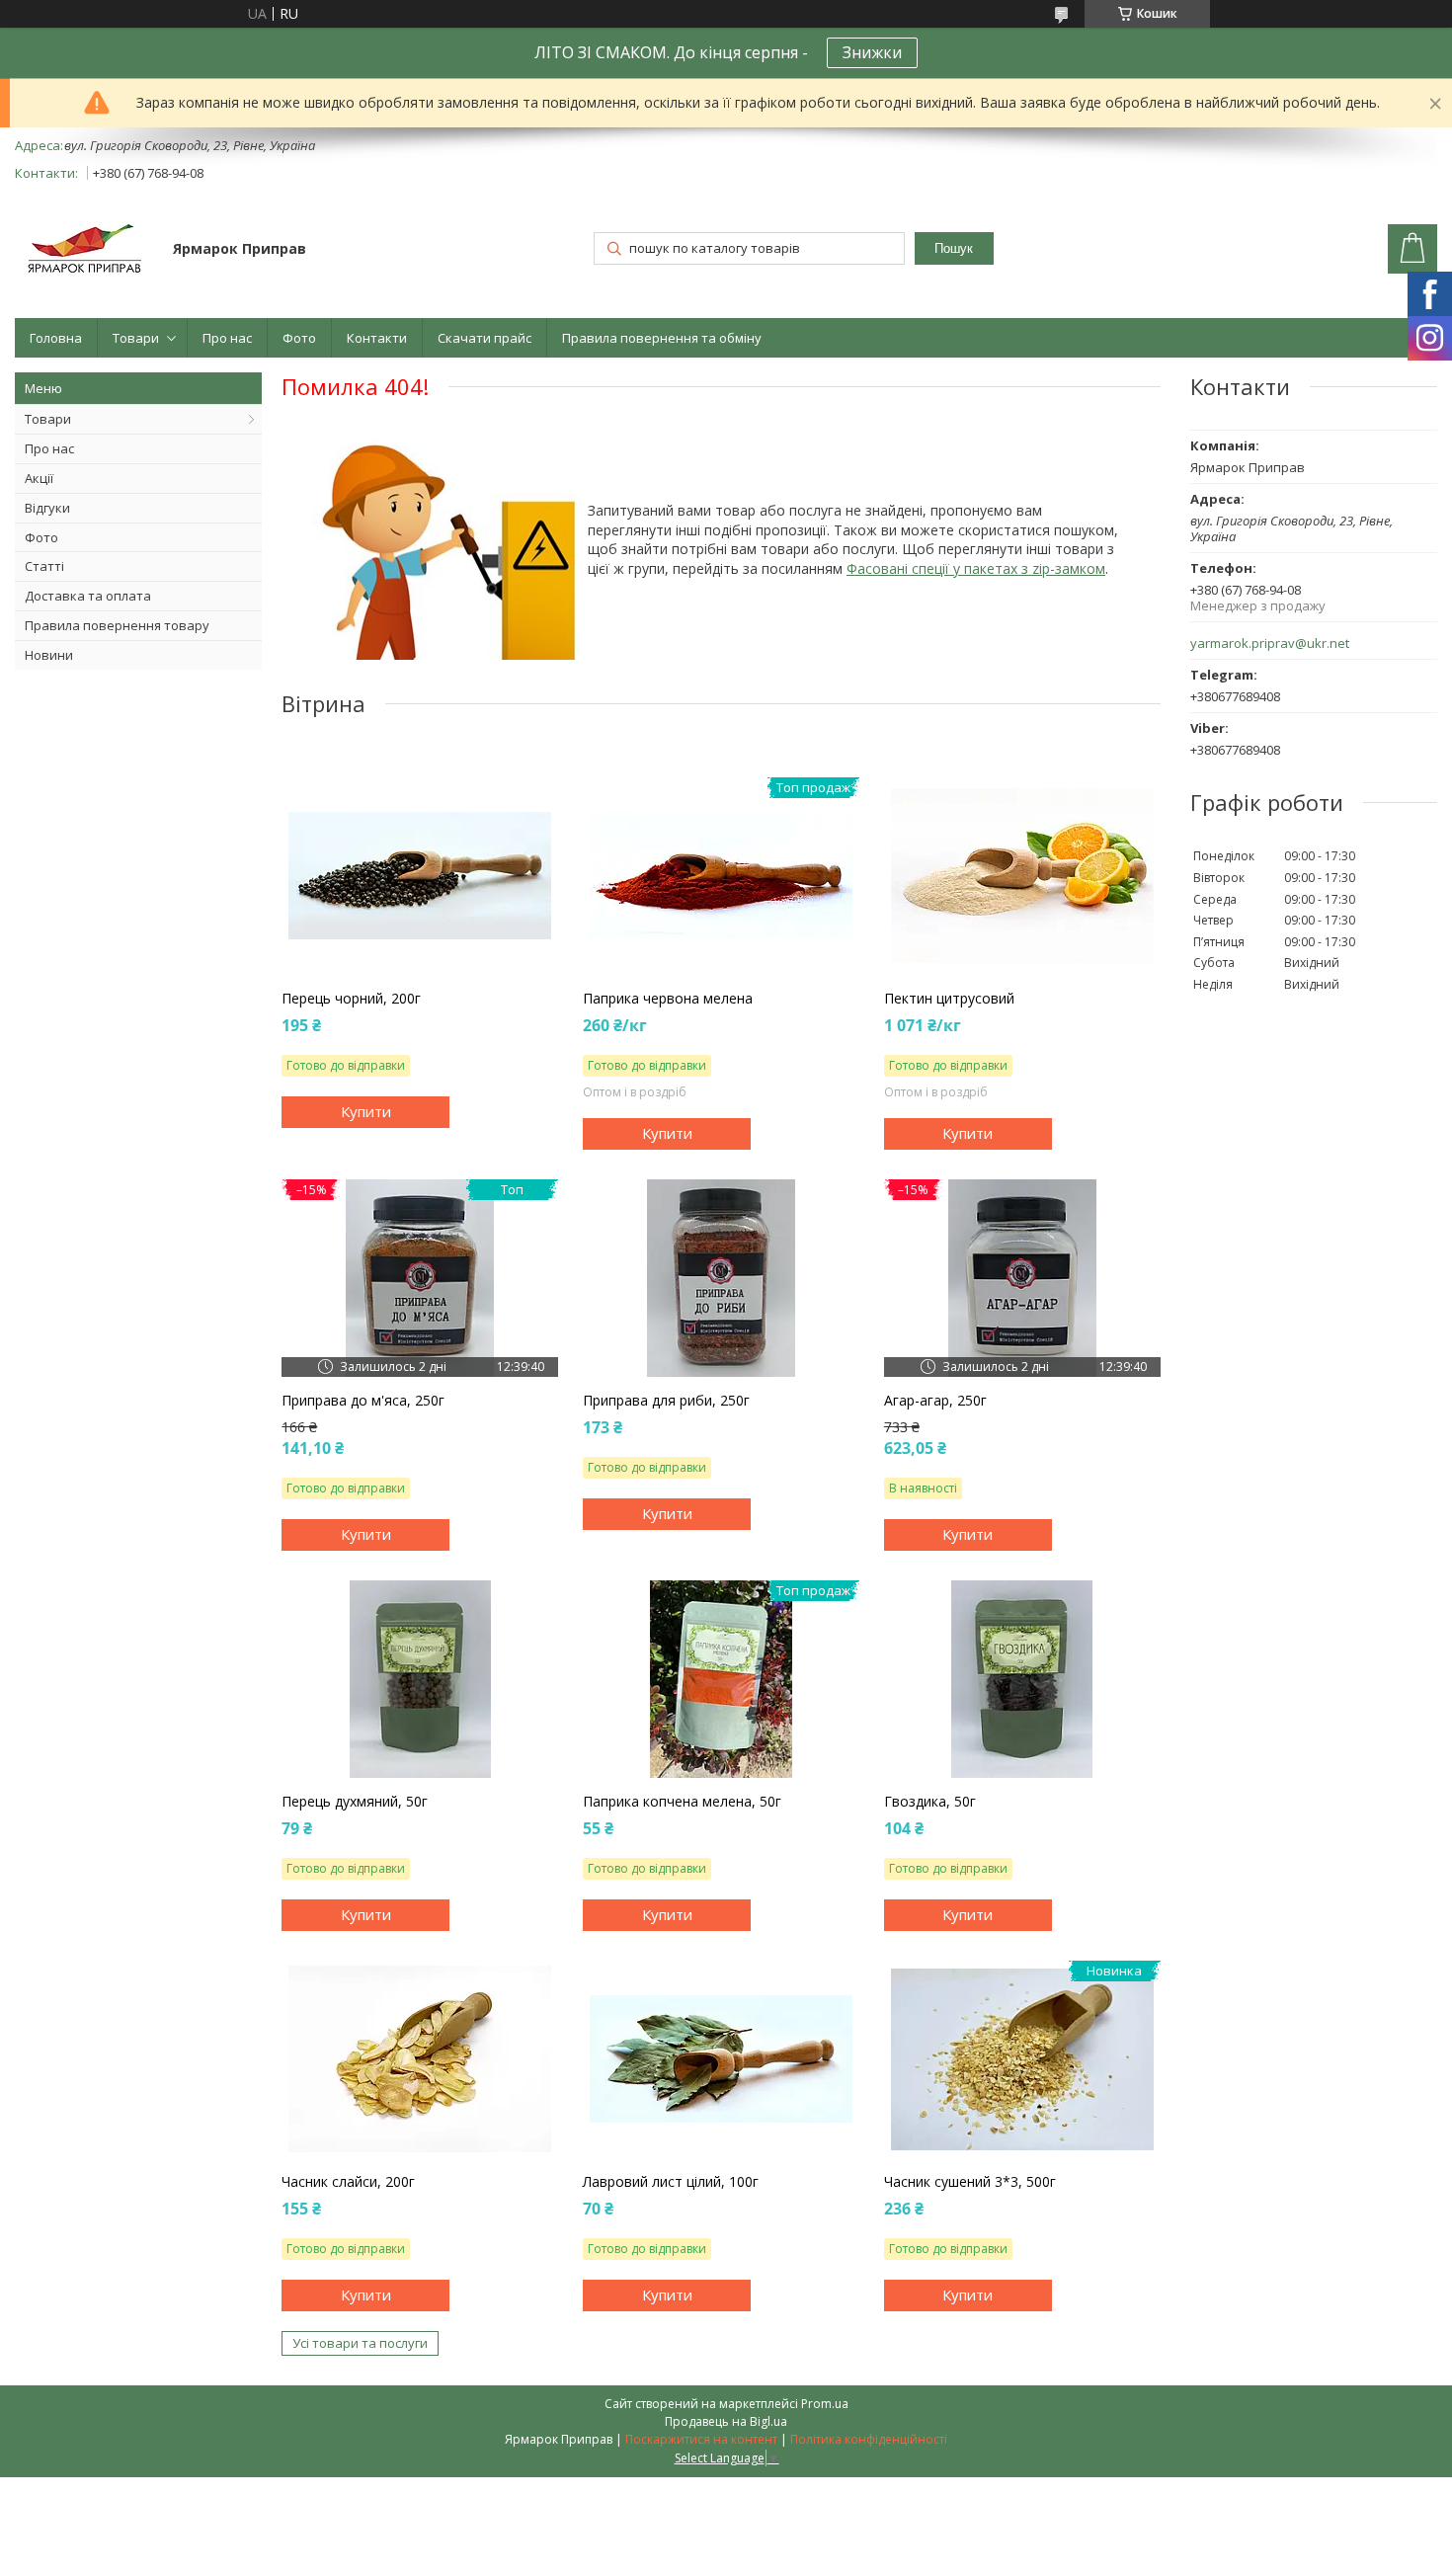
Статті (44, 566)
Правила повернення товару (117, 625)
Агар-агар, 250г (935, 1401)
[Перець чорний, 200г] (420, 876)
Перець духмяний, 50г (355, 1802)
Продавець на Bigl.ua (726, 2421)
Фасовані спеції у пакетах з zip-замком (976, 568)
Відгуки (47, 508)
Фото (299, 338)
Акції (39, 478)
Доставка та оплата (88, 596)
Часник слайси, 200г (348, 2182)
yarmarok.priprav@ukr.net (1270, 644)
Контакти (377, 338)
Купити (366, 1111)
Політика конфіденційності (869, 2439)
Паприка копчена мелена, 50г (682, 1802)
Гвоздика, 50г (930, 1802)
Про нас (227, 338)
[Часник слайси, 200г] (420, 2059)
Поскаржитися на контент (701, 2439)
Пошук (954, 248)
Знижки (872, 52)
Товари (136, 338)
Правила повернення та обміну (662, 338)
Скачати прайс (484, 338)
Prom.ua (825, 2404)
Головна (56, 338)
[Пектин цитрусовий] (1022, 876)
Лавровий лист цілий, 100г (671, 2182)
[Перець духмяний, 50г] (420, 1679)
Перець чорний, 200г (351, 999)
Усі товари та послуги (360, 2343)
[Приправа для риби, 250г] (721, 1278)
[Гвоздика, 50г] (1022, 1679)
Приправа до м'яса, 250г (363, 1401)
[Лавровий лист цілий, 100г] (721, 2059)
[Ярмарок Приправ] (84, 250)
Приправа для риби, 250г (666, 1401)
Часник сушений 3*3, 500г (970, 2182)
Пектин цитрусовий (949, 999)
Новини (49, 655)
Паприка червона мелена (668, 999)
